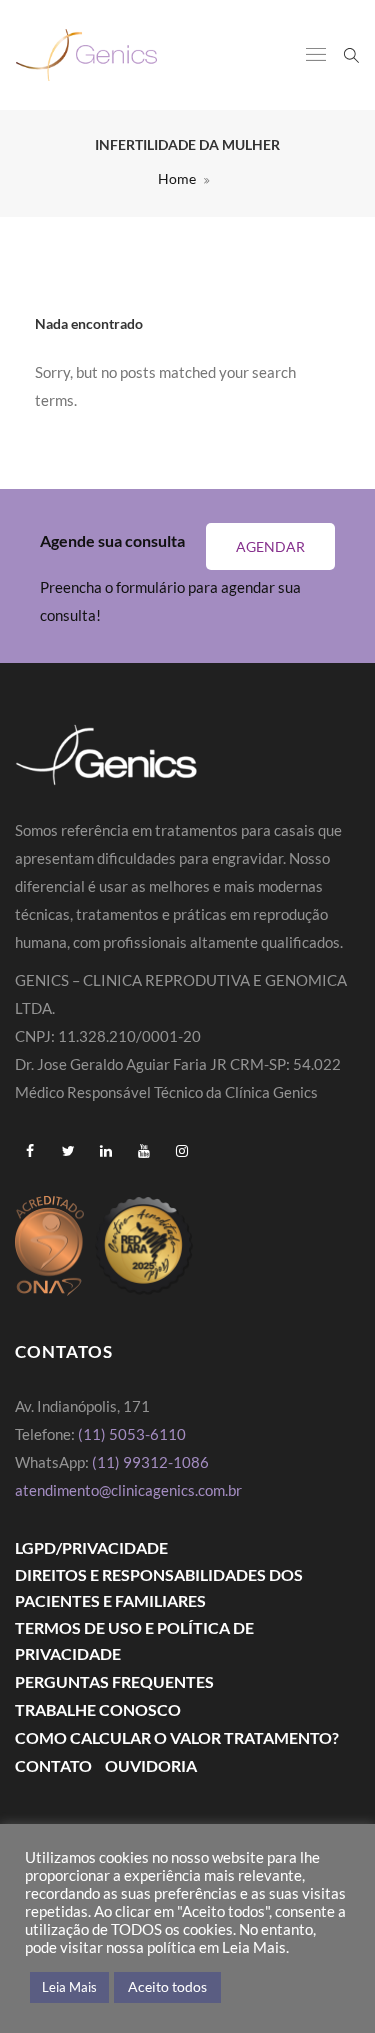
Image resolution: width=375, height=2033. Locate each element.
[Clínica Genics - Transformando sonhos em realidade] (87, 55)
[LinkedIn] (106, 1151)
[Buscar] (351, 54)
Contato (53, 1765)
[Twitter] (68, 1151)
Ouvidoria (151, 1765)
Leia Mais (69, 1987)
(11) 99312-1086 (152, 1462)
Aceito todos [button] (167, 1986)
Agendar (270, 546)
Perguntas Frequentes (114, 1681)
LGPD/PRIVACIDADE (91, 1547)
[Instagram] (182, 1151)
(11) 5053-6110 (132, 1434)
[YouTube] (144, 1151)
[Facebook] (30, 1151)
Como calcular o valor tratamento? (177, 1737)
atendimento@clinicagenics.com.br (128, 1490)
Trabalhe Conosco (98, 1709)
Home (177, 178)
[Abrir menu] (316, 56)
